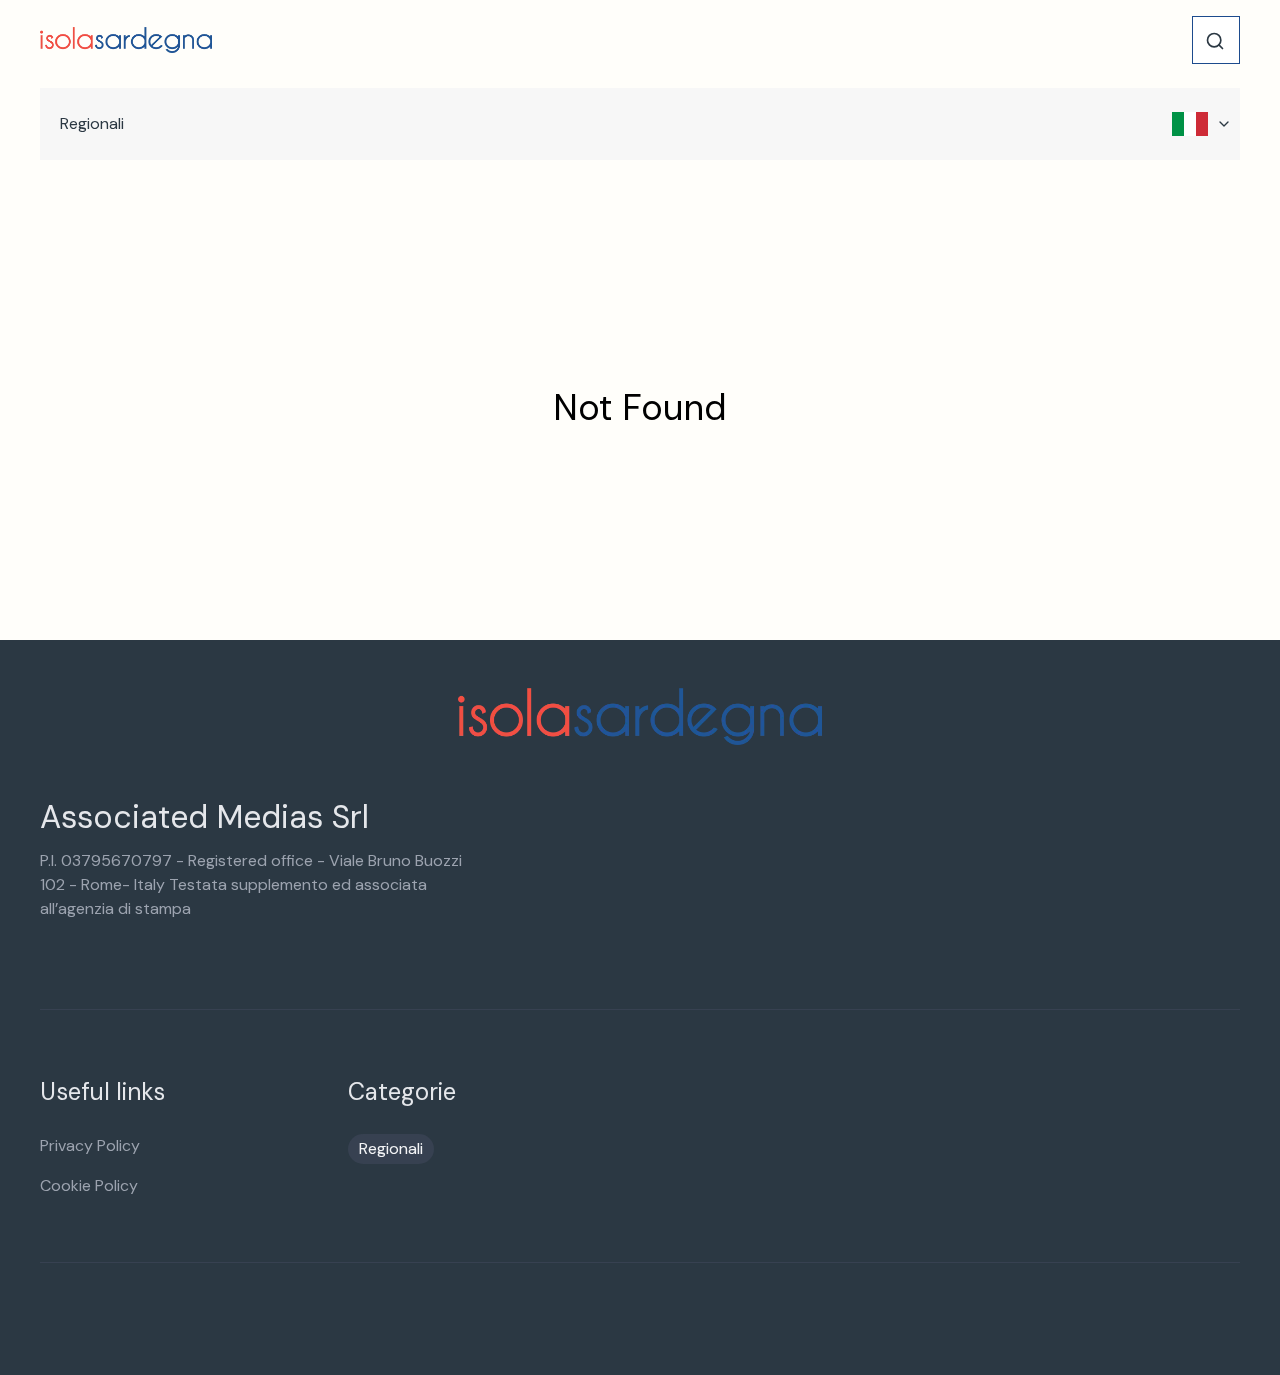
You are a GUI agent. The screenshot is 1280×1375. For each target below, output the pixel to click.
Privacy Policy (90, 1145)
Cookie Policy (89, 1185)
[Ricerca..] (1215, 41)
